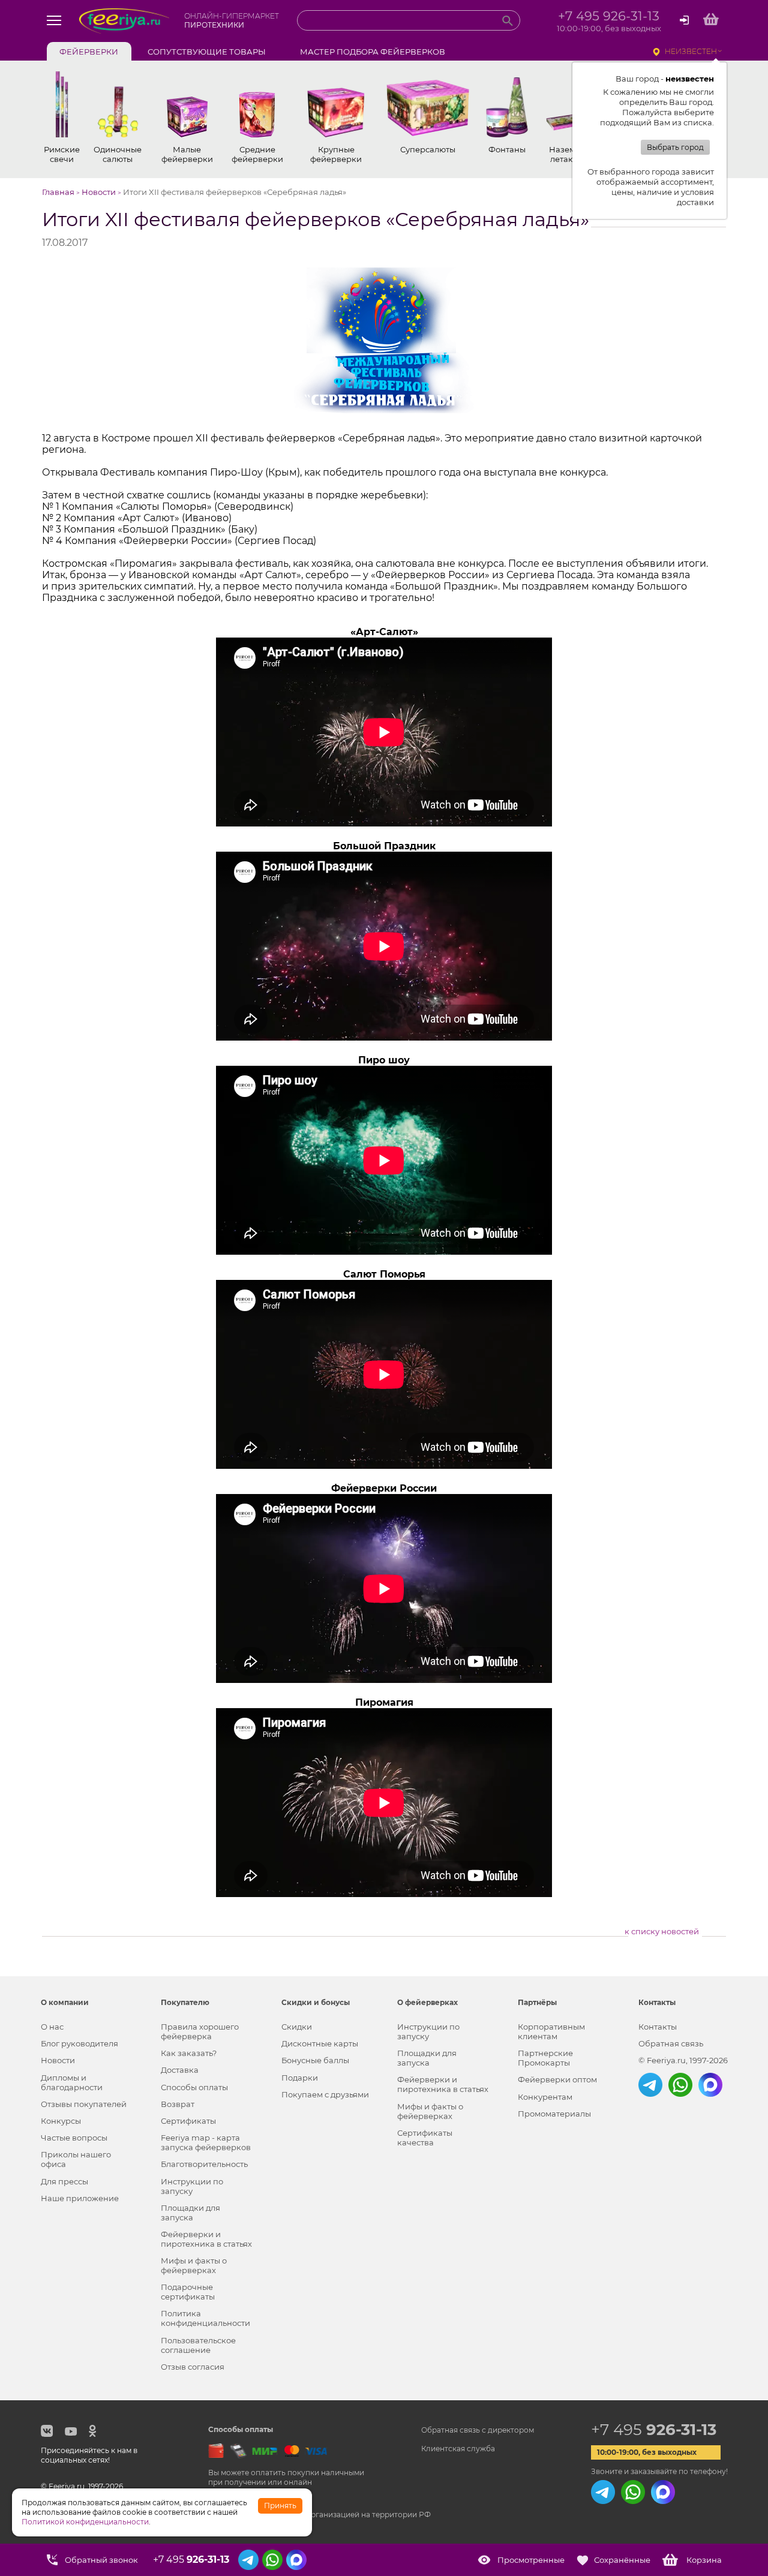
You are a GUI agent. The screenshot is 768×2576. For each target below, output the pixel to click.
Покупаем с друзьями (325, 2094)
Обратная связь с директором (478, 2430)
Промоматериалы (554, 2114)
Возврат (178, 2104)
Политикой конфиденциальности (85, 2522)
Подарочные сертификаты (188, 2292)
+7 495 (654, 2430)
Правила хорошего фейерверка (200, 2031)
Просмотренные (531, 2560)
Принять (280, 2506)
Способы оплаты (194, 2087)
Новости (58, 2060)
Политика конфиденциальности (205, 2318)
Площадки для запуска (190, 2213)
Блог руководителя (79, 2043)
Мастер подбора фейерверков (373, 52)
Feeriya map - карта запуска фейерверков (206, 2142)
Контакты (658, 2027)
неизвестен (691, 51)
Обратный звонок (101, 2560)
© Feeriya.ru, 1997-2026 (683, 2060)
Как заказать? (189, 2053)
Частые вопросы (74, 2138)
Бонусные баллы (315, 2060)
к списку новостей (662, 1931)
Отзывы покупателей (84, 2104)
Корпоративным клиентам (551, 2031)
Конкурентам (545, 2097)
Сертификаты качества (425, 2138)
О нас (52, 2027)
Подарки (300, 2078)
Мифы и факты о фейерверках (194, 2265)
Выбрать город (675, 147)
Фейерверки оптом (557, 2079)
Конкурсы (61, 2121)
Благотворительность (204, 2164)
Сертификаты (188, 2121)
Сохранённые (622, 2560)
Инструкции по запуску (192, 2186)
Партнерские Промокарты (545, 2058)
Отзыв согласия (193, 2367)
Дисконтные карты (320, 2043)
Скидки (297, 2027)
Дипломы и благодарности (72, 2082)
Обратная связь (671, 2043)
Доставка (180, 2070)
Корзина (704, 2560)
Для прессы (64, 2181)
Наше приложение (80, 2198)
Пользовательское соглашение (198, 2345)
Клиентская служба (458, 2449)
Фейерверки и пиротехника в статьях (206, 2239)
